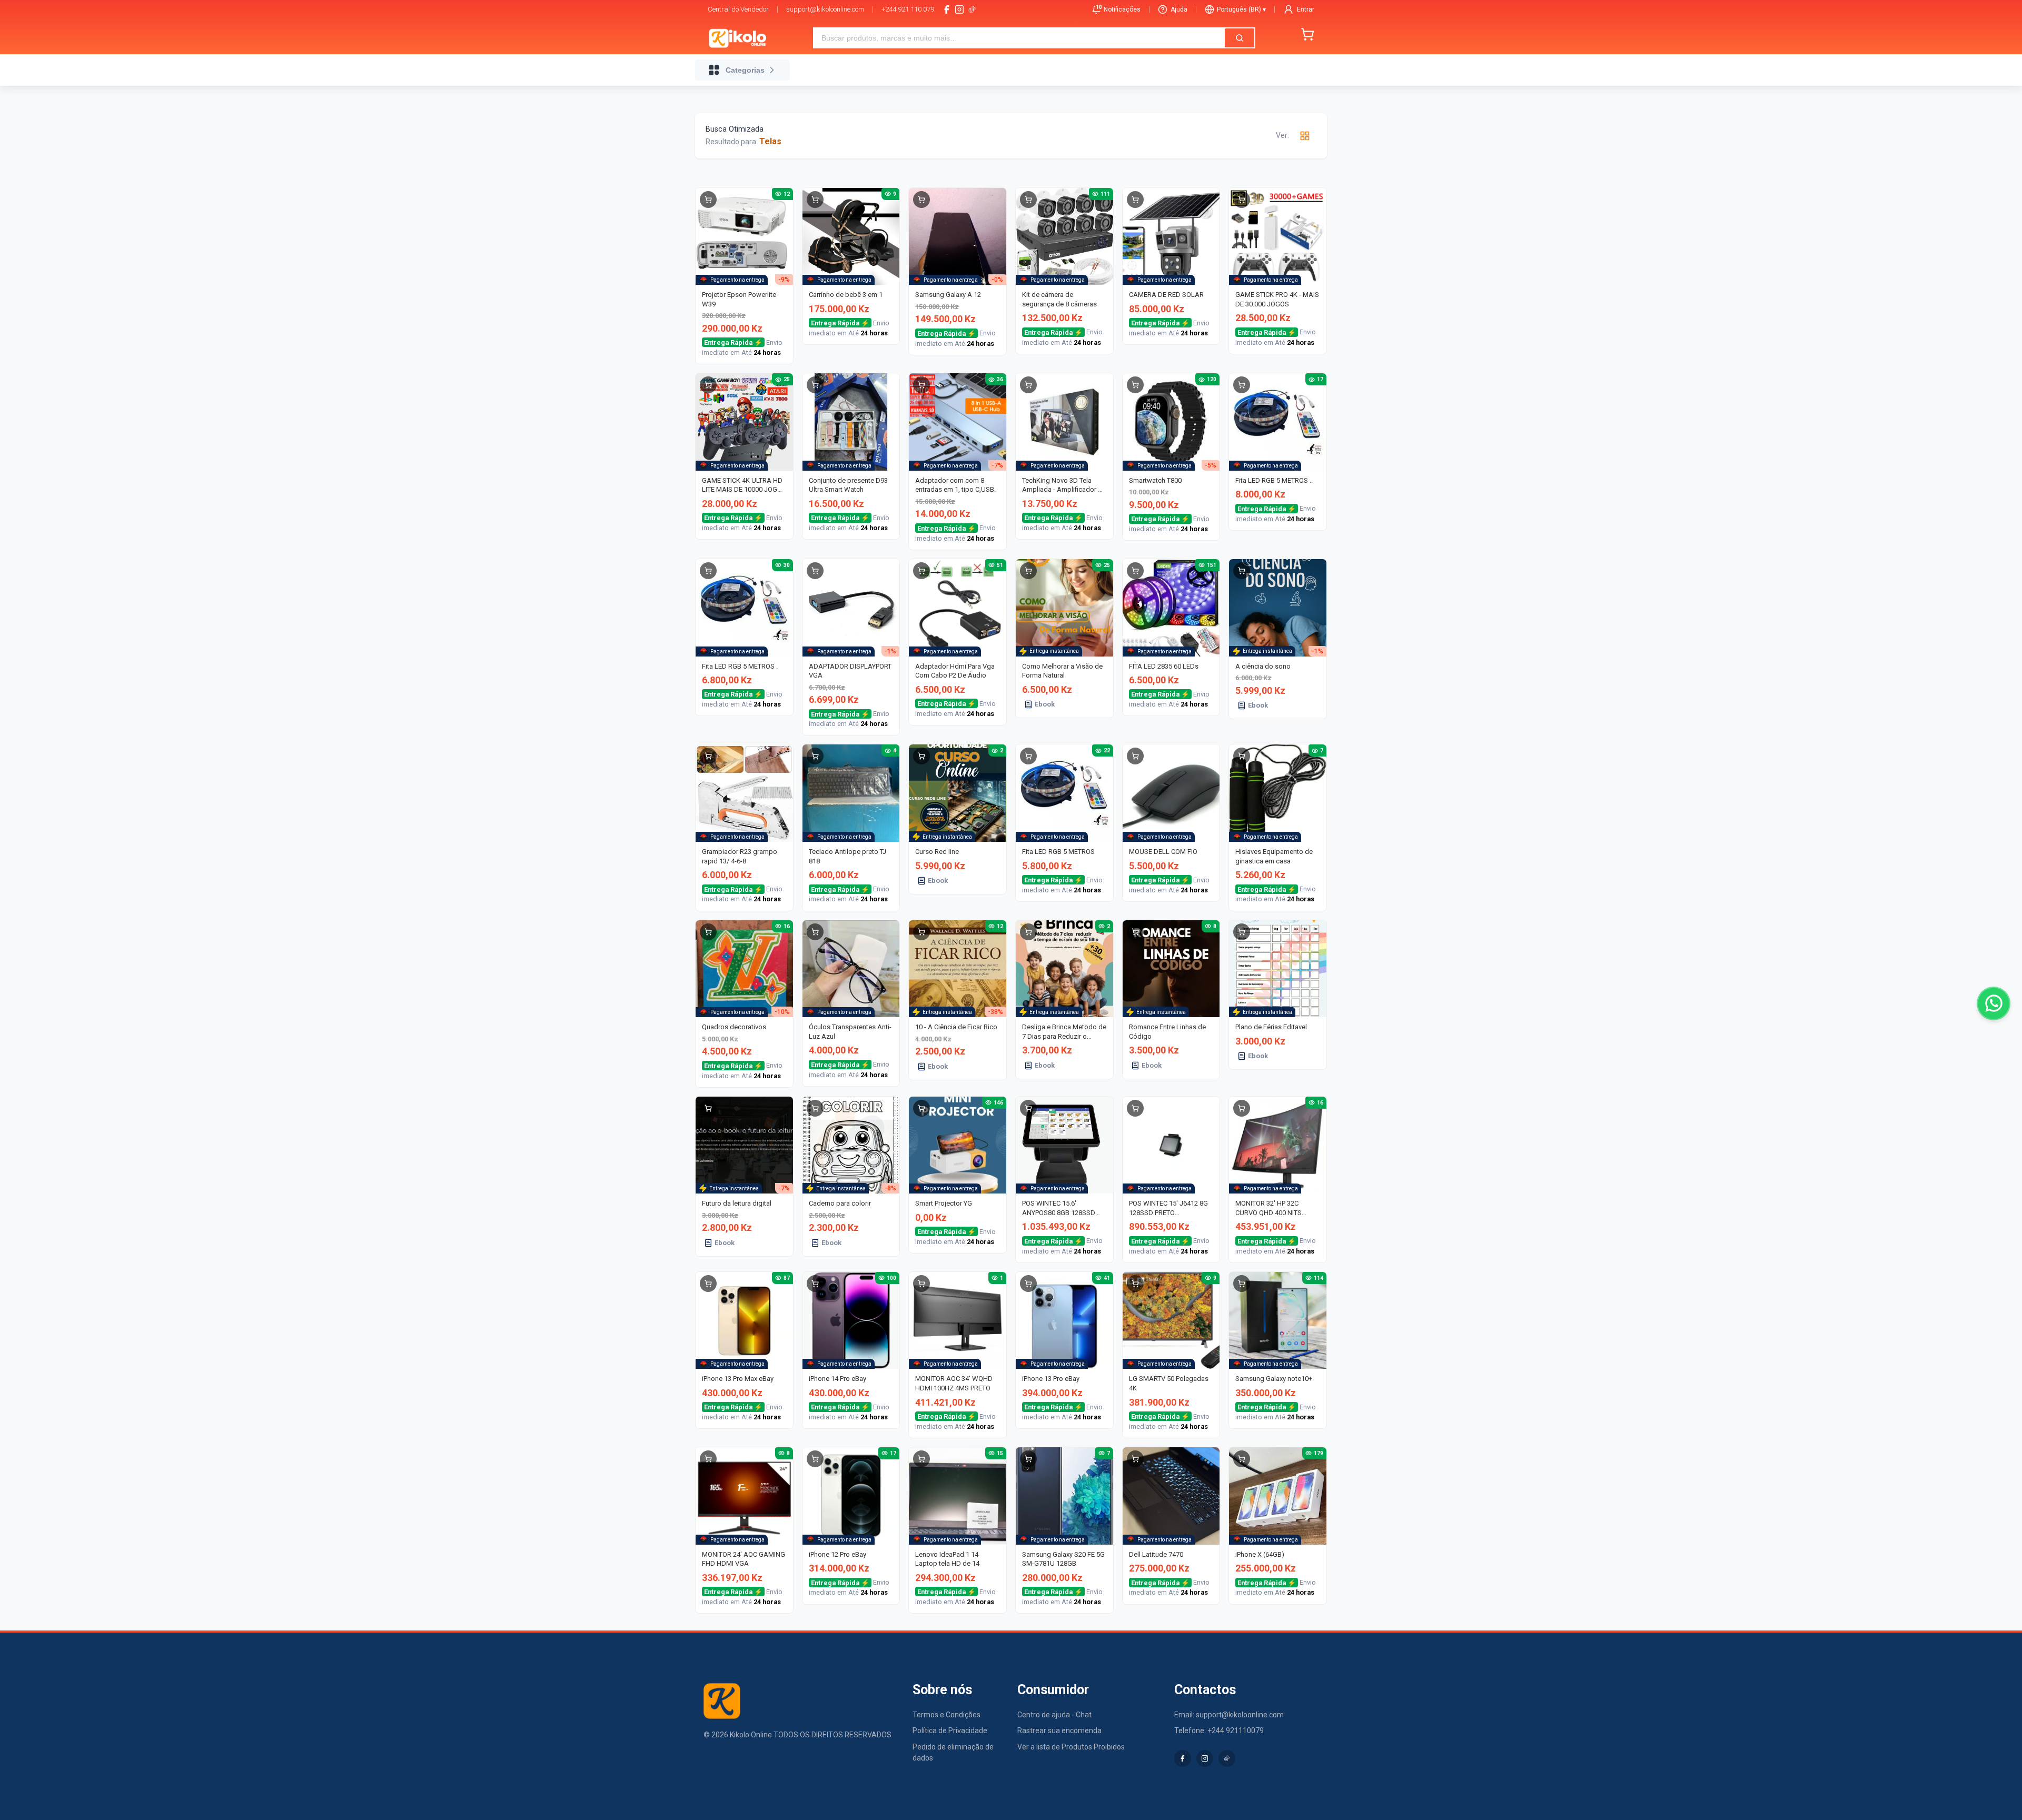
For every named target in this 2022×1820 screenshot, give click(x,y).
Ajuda (1179, 9)
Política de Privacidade (950, 1731)
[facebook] (947, 9)
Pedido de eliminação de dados (953, 1752)
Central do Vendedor (738, 9)
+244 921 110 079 (908, 9)
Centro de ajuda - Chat (1054, 1715)
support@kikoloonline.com (825, 9)
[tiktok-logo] (972, 9)
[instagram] (959, 9)
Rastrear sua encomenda (1059, 1731)
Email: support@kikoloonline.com (1229, 1715)
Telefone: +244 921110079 (1219, 1731)
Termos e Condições (946, 1715)
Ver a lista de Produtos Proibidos (1071, 1747)
